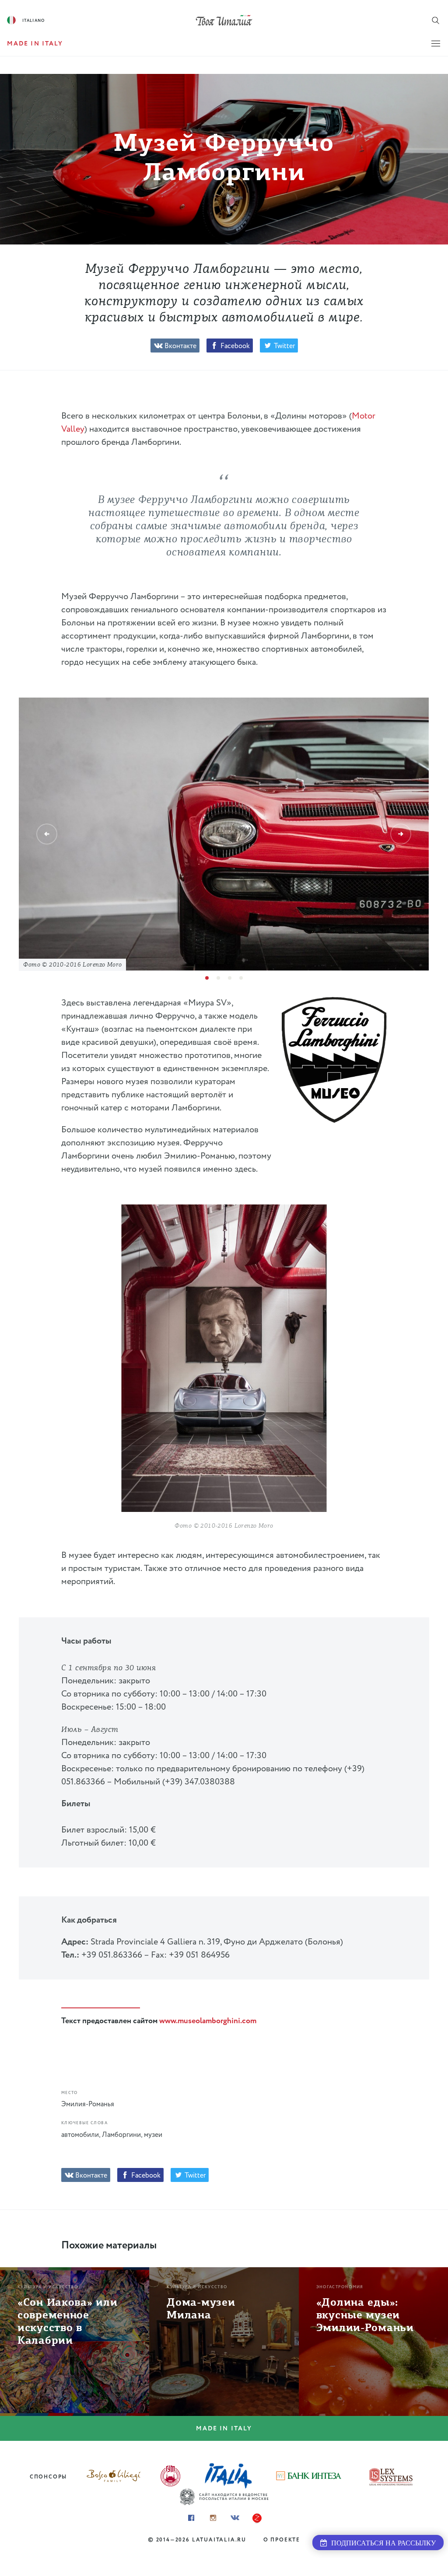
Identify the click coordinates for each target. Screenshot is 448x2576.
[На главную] (224, 20)
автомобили (80, 2135)
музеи (153, 2135)
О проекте (282, 2540)
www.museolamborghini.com (208, 2021)
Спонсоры (48, 2477)
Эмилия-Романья (88, 2104)
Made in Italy (224, 2429)
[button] (47, 834)
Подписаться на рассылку (381, 2543)
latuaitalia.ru (219, 2540)
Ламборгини (121, 2135)
